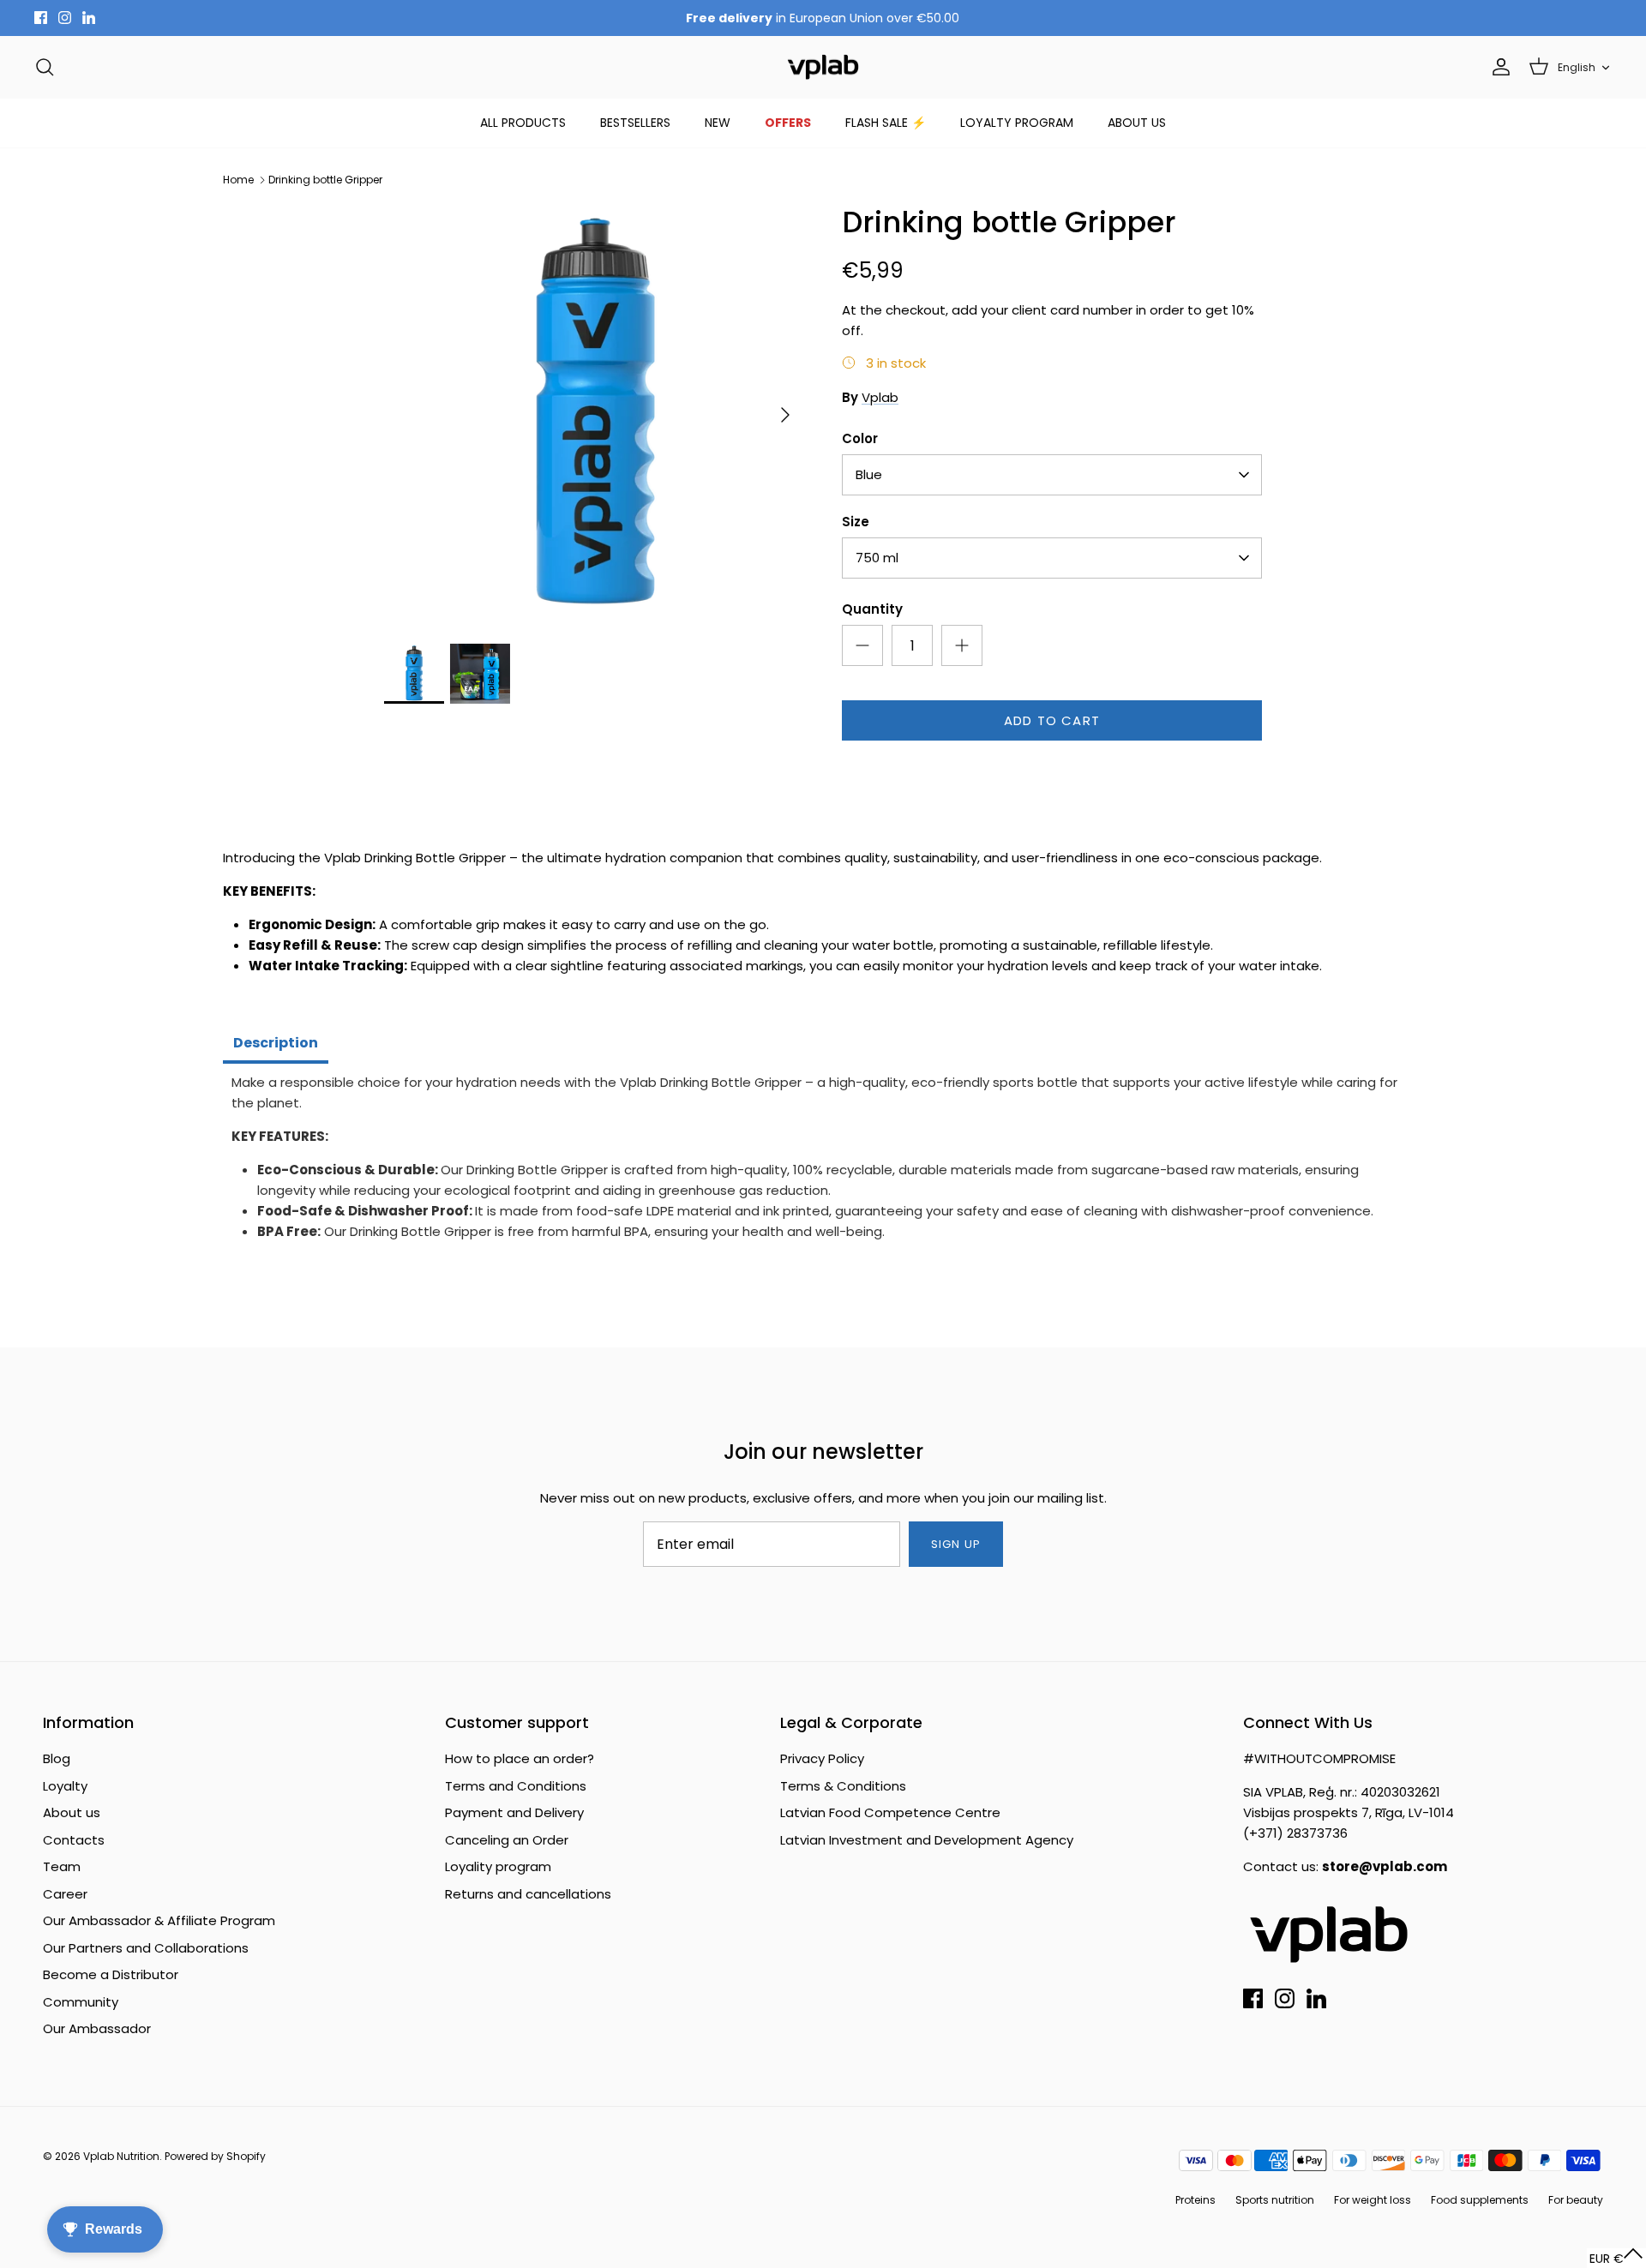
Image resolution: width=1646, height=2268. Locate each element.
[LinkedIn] (89, 18)
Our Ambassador (97, 2028)
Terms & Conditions (843, 1786)
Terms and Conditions (516, 1786)
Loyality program (498, 1866)
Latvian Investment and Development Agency (927, 1840)
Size (856, 522)
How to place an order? (520, 1758)
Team (62, 1866)
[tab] (276, 1045)
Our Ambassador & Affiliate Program (159, 1920)
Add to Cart (1052, 720)
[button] (1616, 2258)
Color (860, 438)
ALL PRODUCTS (523, 123)
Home (238, 180)
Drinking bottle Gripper (325, 180)
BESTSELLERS (635, 123)
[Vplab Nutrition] (823, 67)
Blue (869, 474)
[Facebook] (41, 18)
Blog (57, 1758)
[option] (594, 415)
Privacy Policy (822, 1758)
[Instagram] (65, 18)
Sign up (955, 1544)
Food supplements (1480, 2200)
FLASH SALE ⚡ (886, 123)
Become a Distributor (111, 1974)
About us (72, 1812)
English (1577, 67)
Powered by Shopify (215, 2156)
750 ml (877, 558)
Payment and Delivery (514, 1812)
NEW (718, 123)
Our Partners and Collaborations (146, 1948)
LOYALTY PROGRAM (1017, 123)
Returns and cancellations (528, 1894)
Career (65, 1894)
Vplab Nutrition (121, 2156)
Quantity (872, 609)
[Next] (785, 415)
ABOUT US (1137, 123)
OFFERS (788, 123)
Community (81, 2002)
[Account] (1498, 67)
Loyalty (65, 1786)
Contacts (74, 1840)
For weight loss (1373, 2200)
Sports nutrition (1275, 2200)
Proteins (1195, 2200)
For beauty (1576, 2200)
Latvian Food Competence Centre (890, 1812)
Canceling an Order (507, 1840)
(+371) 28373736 (1295, 1833)
